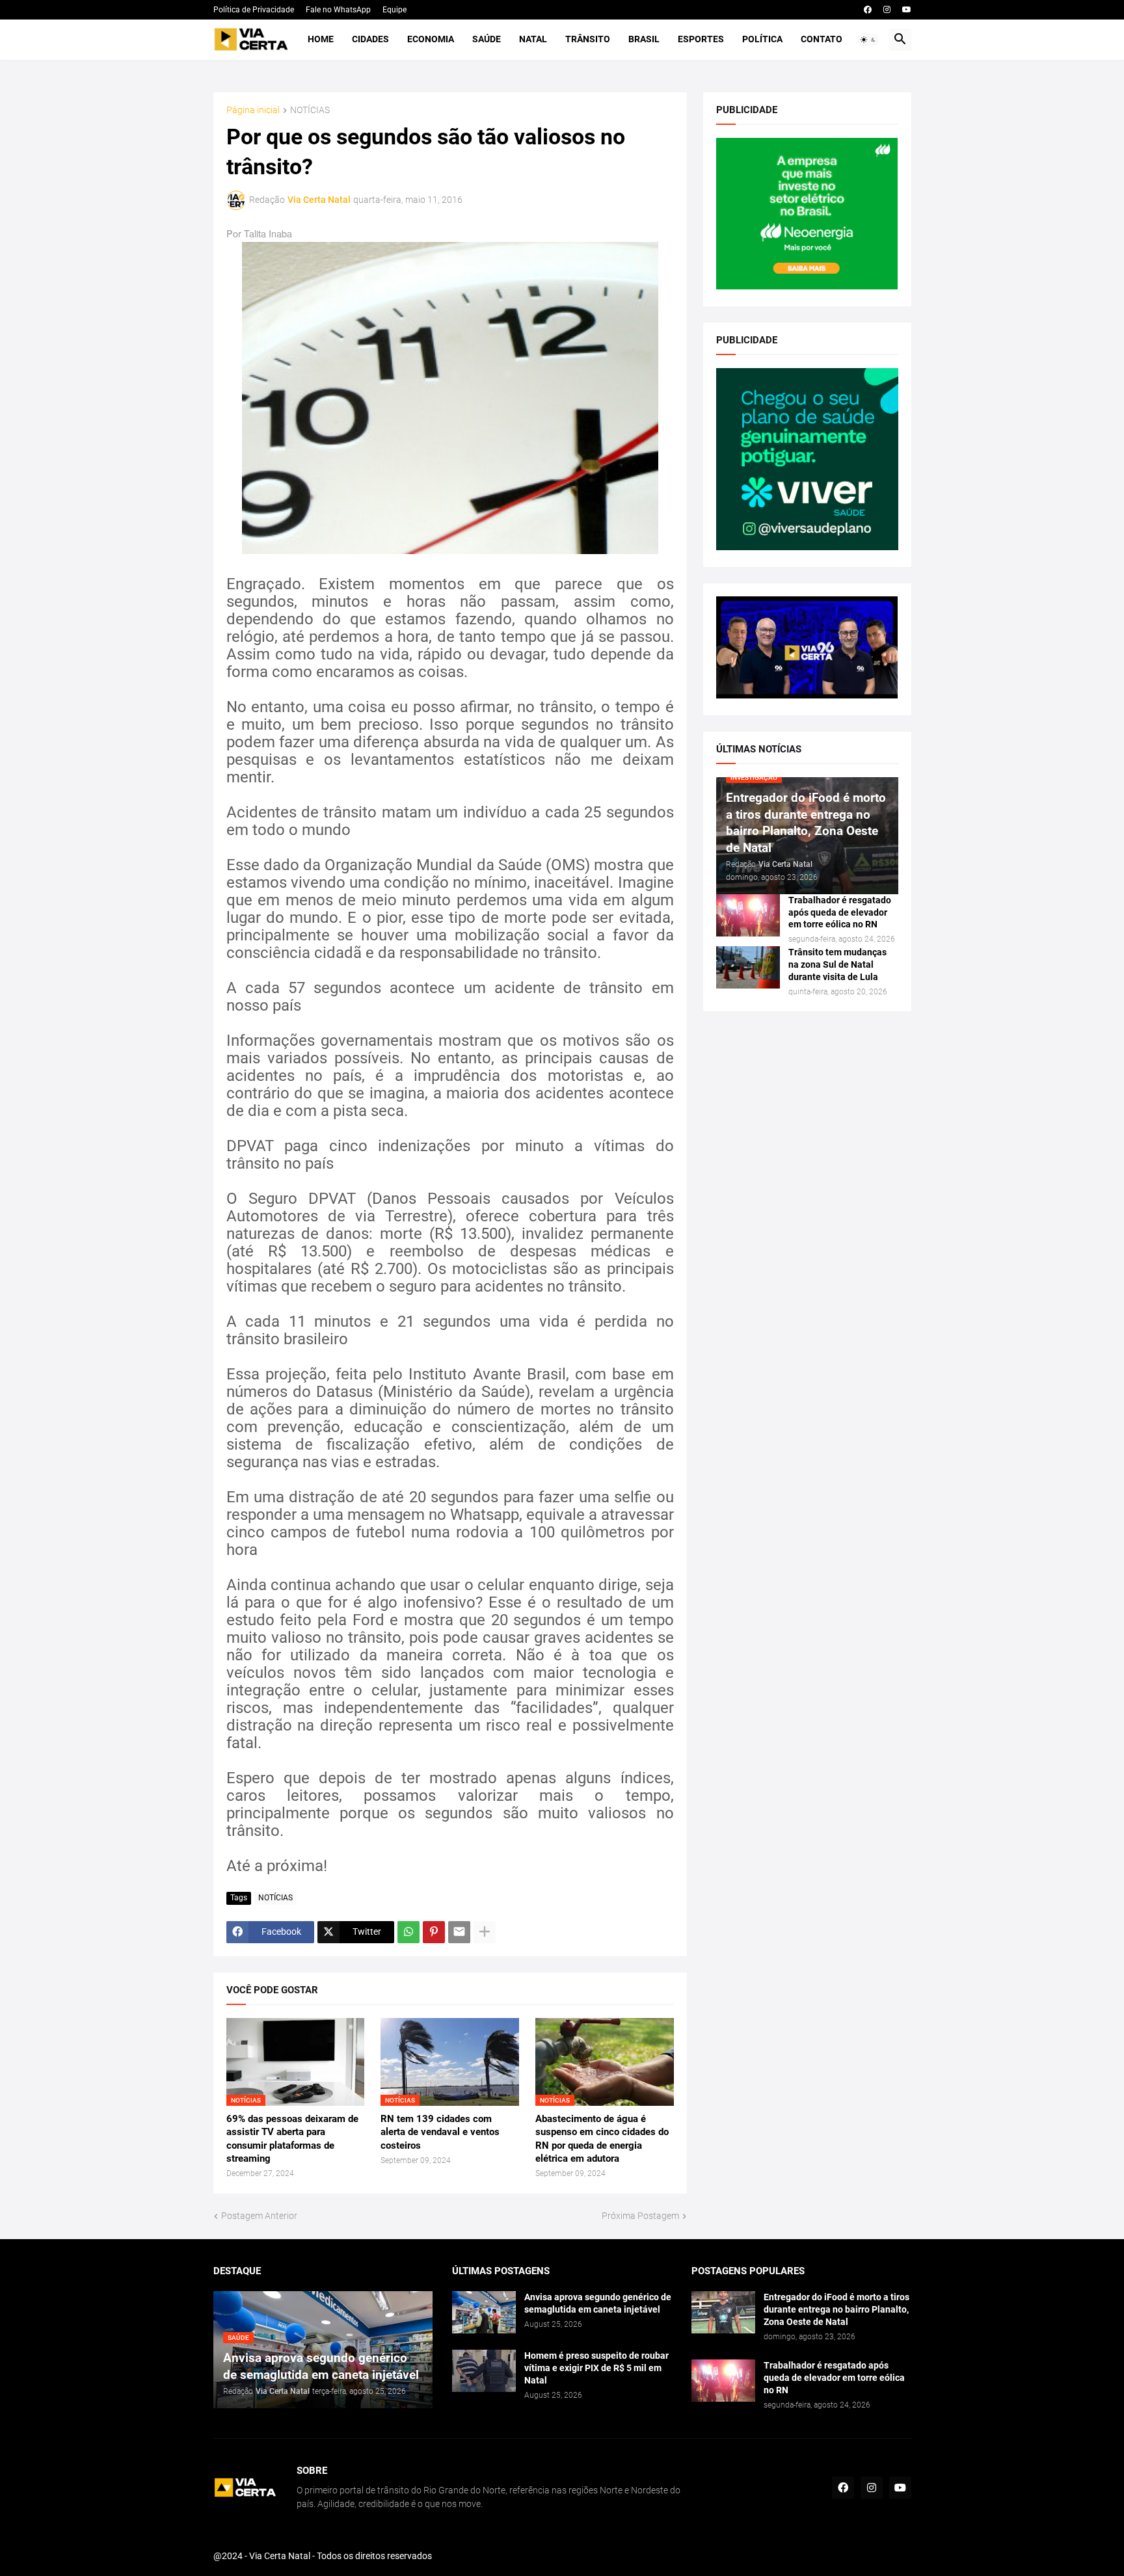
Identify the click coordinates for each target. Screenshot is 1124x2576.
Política (762, 39)
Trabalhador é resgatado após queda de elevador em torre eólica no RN (840, 912)
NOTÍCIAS (310, 110)
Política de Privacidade (254, 10)
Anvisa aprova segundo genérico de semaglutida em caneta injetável (598, 2303)
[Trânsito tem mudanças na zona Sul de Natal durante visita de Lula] (748, 967)
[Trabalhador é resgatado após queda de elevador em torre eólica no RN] (748, 915)
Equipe (395, 10)
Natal (533, 39)
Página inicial (253, 110)
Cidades (370, 39)
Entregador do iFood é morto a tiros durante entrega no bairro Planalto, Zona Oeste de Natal (836, 2309)
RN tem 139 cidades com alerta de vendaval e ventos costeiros (440, 2132)
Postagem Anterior (259, 2216)
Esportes (701, 39)
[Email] (459, 1932)
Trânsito (588, 39)
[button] (868, 40)
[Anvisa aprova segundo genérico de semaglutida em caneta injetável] (484, 2312)
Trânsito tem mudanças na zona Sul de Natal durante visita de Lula (837, 964)
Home (321, 39)
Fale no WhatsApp (338, 10)
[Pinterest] (434, 1932)
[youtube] (907, 10)
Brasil (644, 39)
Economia (431, 39)
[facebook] (868, 10)
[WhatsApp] (408, 1932)
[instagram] (887, 10)
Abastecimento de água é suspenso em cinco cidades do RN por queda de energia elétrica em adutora (602, 2139)
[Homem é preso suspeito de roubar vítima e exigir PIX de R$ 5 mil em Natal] (484, 2371)
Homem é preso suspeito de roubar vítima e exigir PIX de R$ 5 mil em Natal (596, 2368)
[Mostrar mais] (485, 1932)
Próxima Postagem (640, 2216)
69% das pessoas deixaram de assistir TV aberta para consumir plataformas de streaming (292, 2139)
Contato (822, 39)
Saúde (487, 39)
